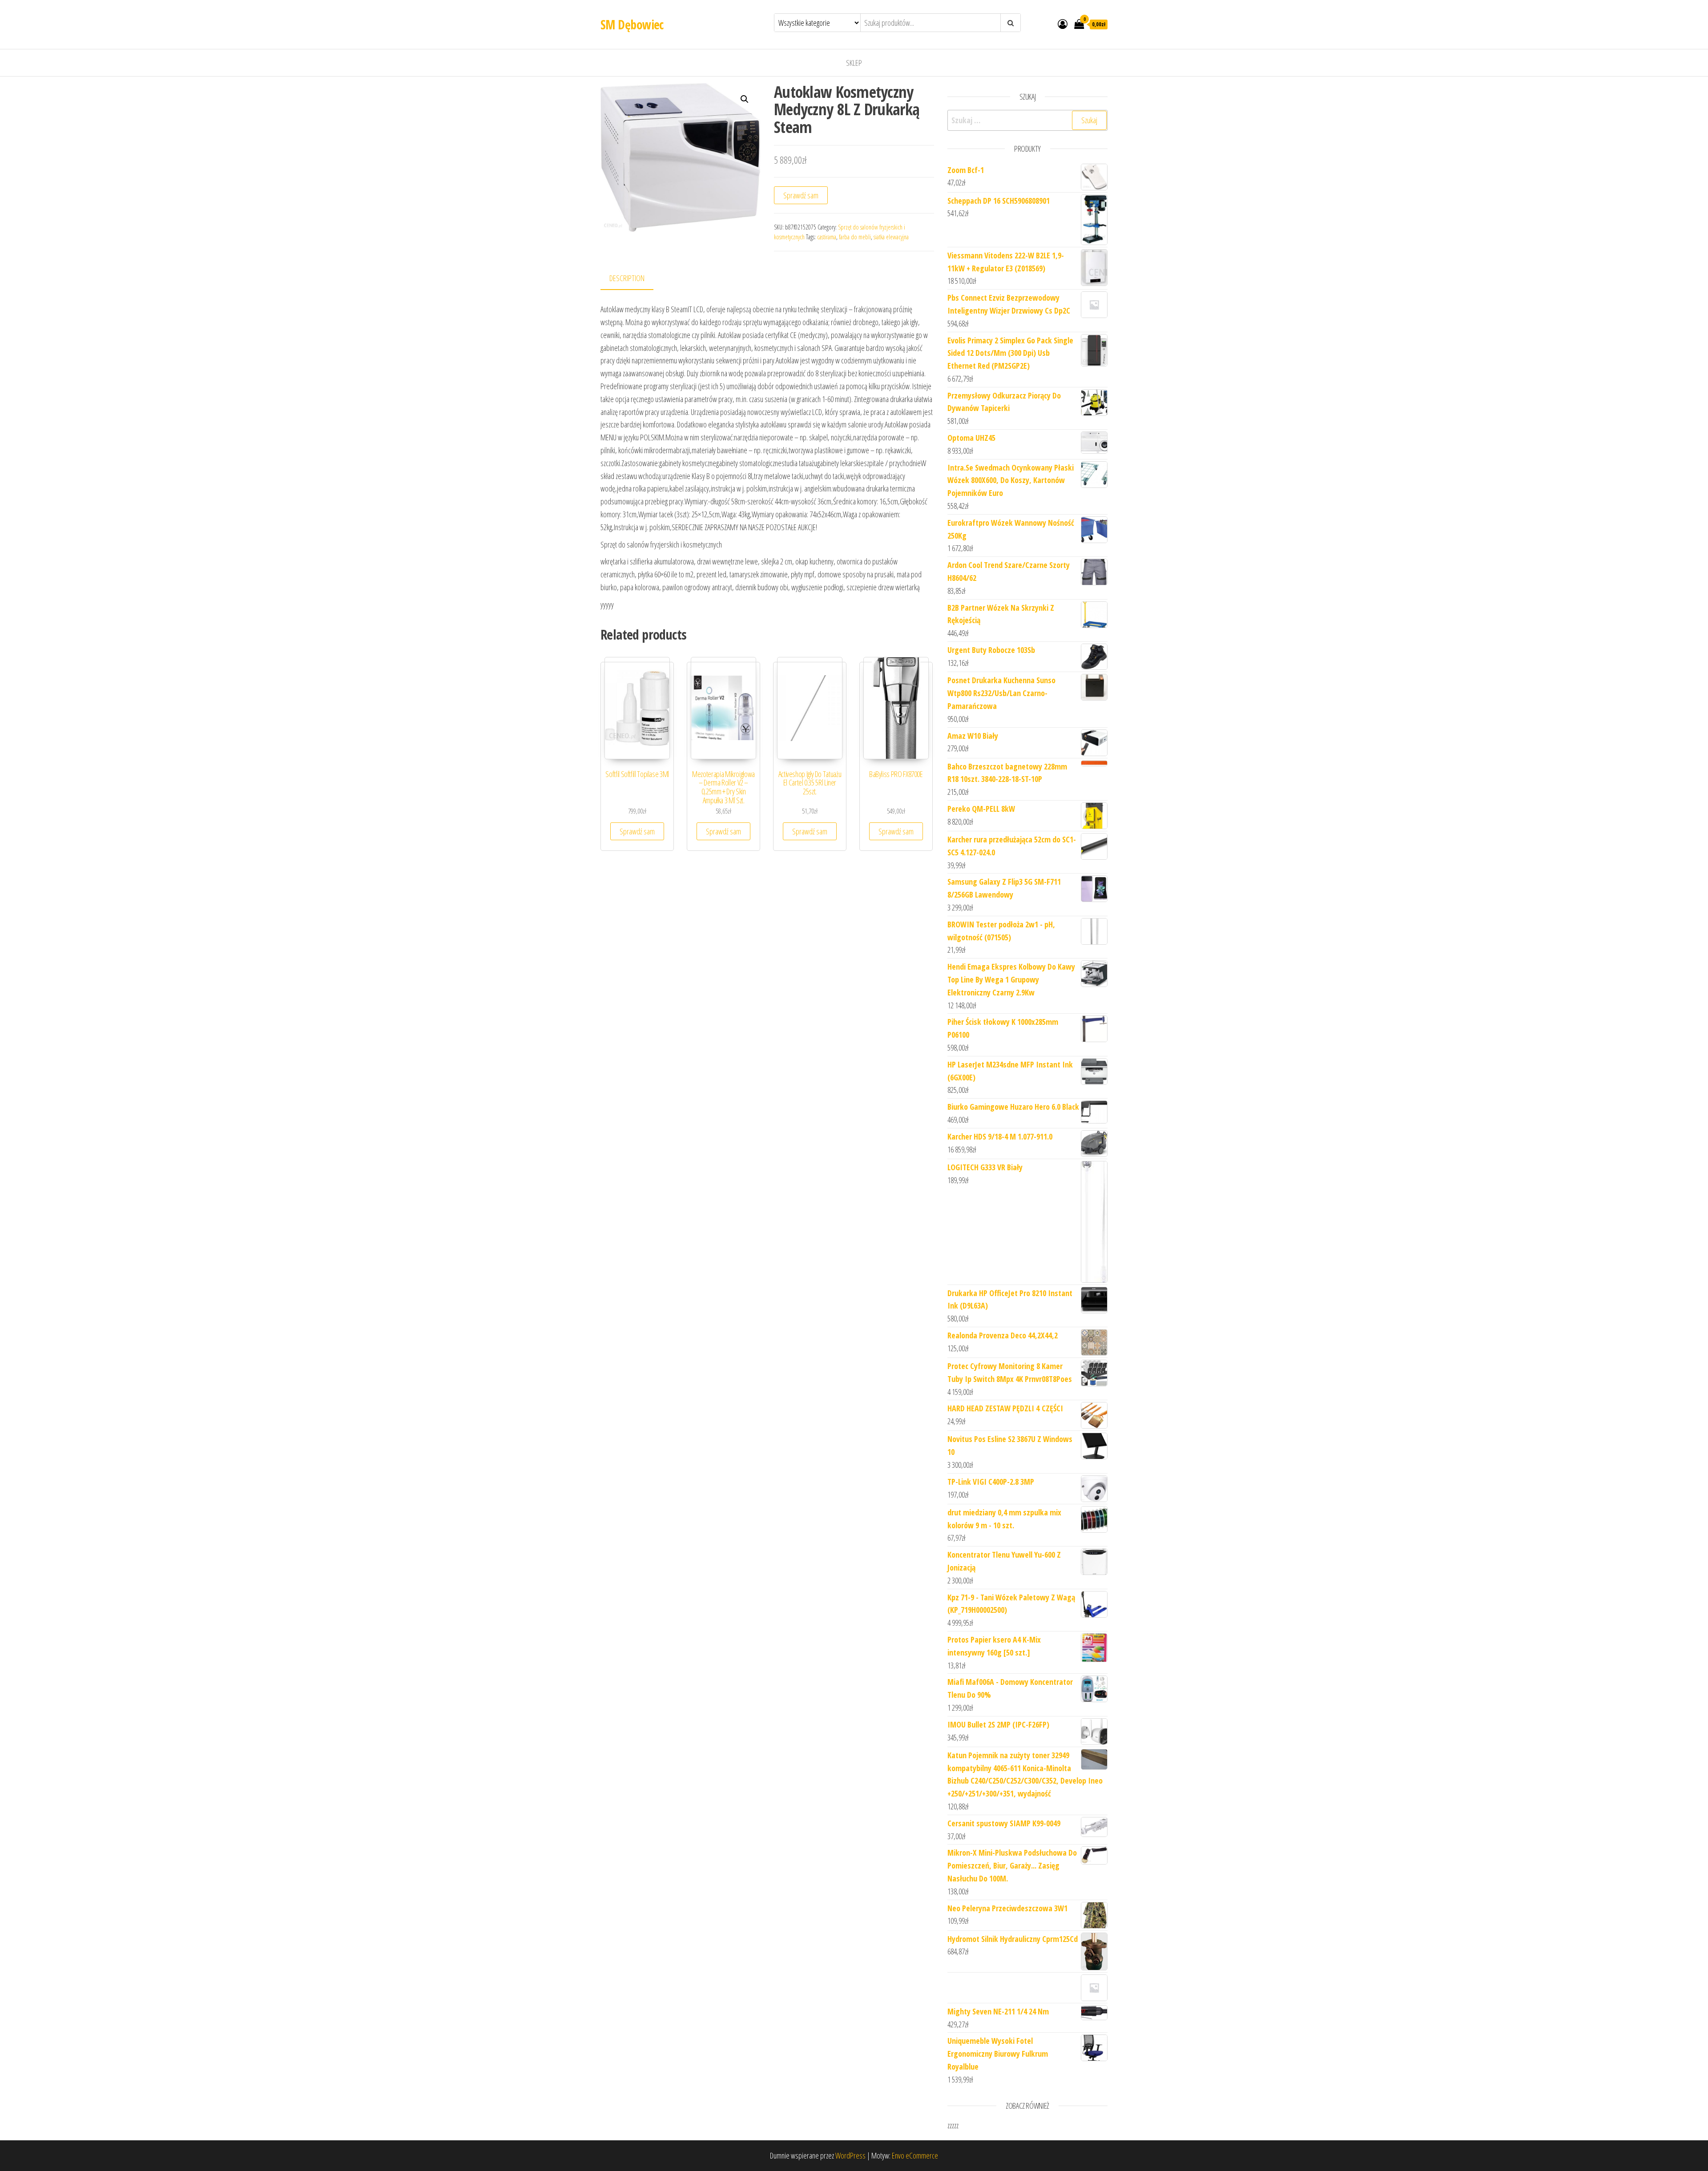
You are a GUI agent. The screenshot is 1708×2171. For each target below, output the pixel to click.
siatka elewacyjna (891, 237)
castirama (827, 237)
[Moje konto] (1063, 24)
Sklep (854, 63)
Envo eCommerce (915, 2155)
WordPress (850, 2155)
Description (627, 278)
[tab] (634, 279)
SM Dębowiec (632, 24)
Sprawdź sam (801, 195)
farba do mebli (855, 237)
